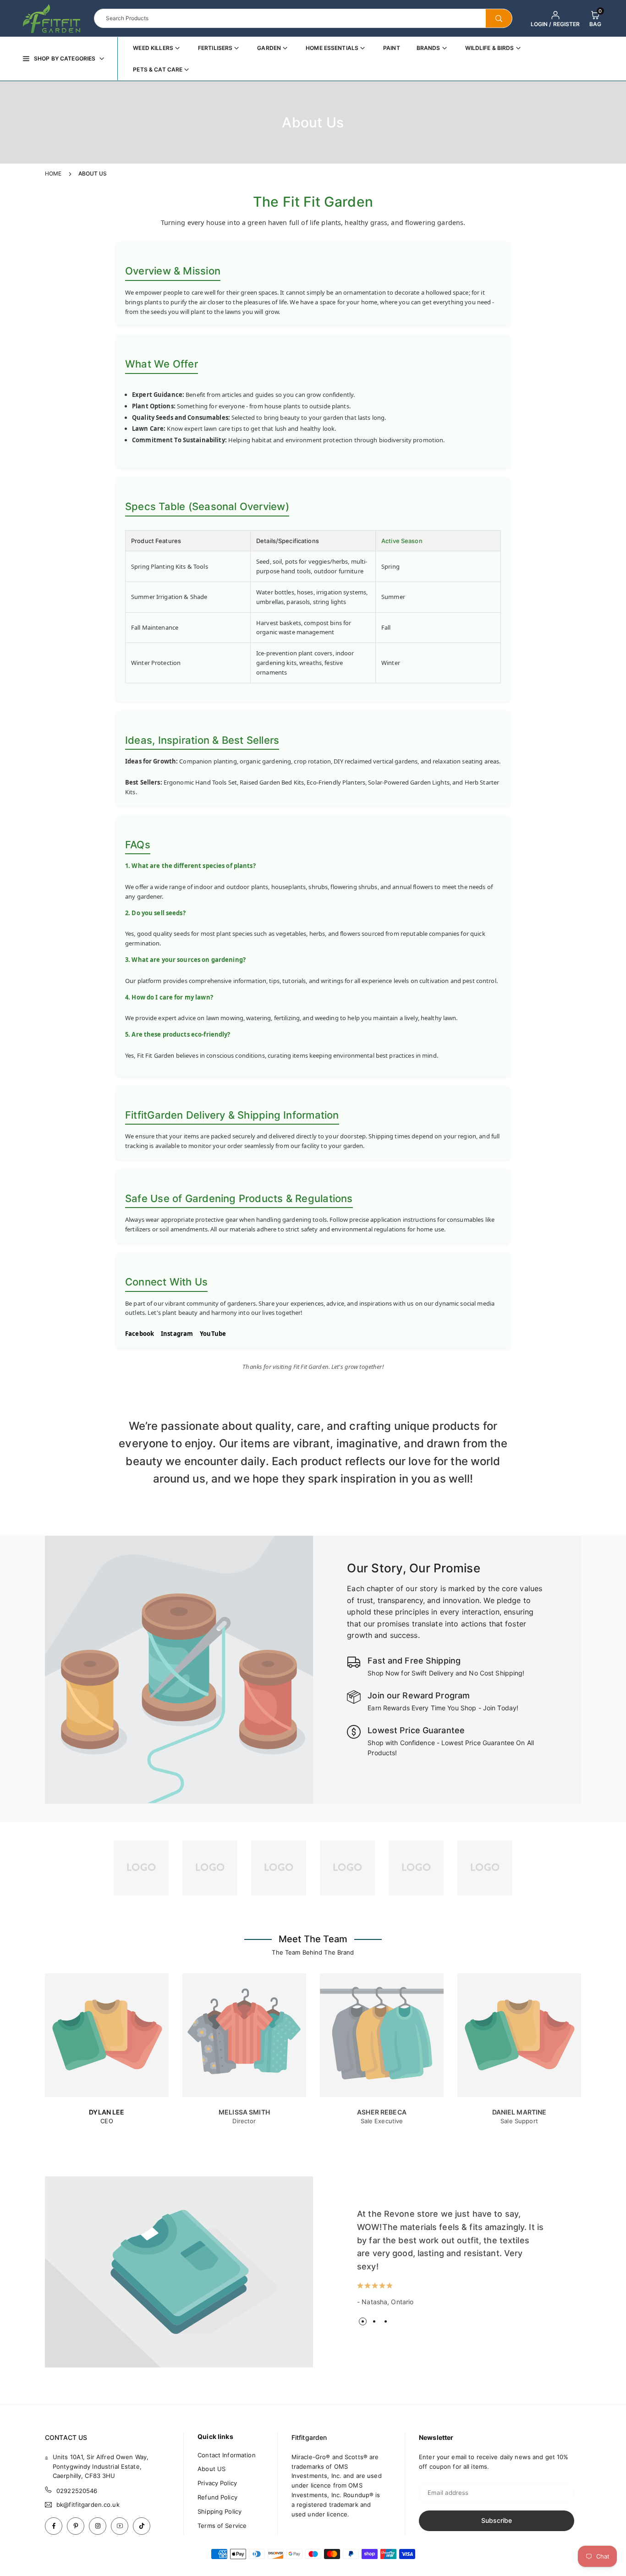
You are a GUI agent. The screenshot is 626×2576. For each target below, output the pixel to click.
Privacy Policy (217, 2483)
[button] (595, 18)
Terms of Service (222, 2526)
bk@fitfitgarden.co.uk (88, 2505)
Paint (392, 48)
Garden (269, 48)
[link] (141, 1868)
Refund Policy (217, 2497)
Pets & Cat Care (158, 69)
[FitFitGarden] (52, 17)
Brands (428, 48)
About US (211, 2469)
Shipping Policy (220, 2511)
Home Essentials (332, 48)
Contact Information (226, 2455)
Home (53, 173)
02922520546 (77, 2491)
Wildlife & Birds (490, 48)
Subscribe (497, 2520)
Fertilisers (215, 48)
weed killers (153, 48)
